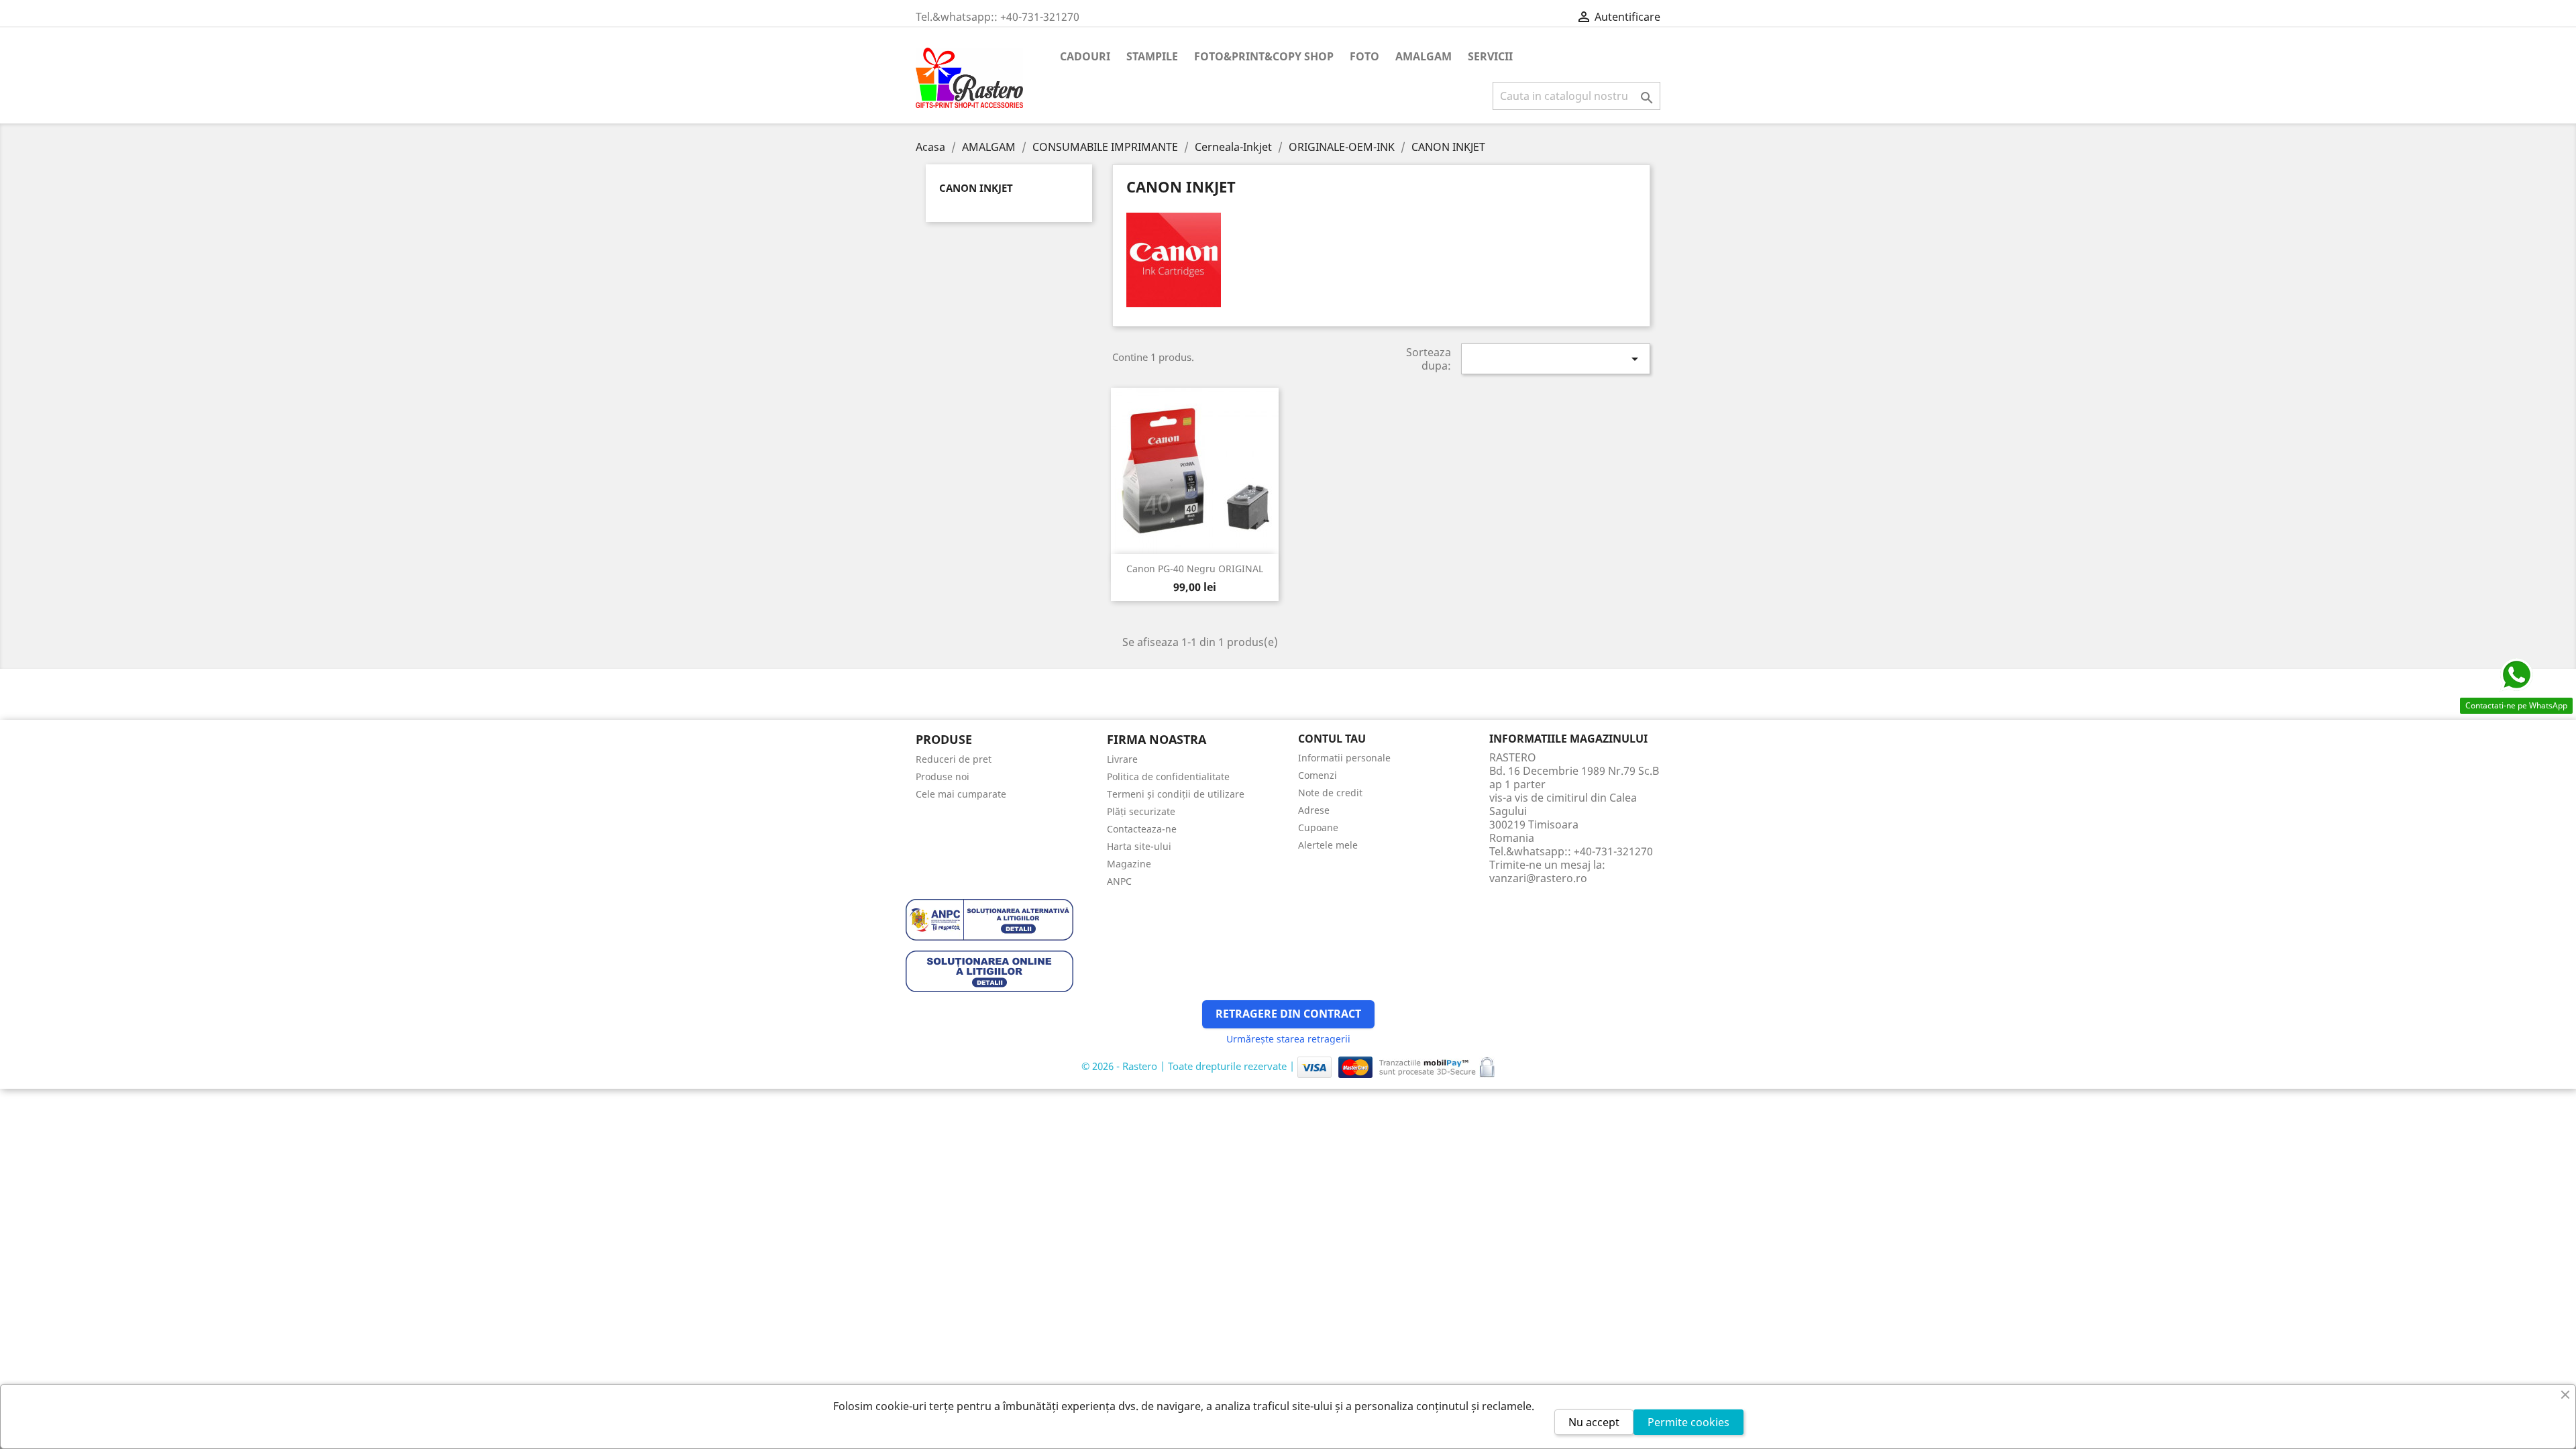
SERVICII (1490, 56)
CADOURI (1085, 56)
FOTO (1364, 56)
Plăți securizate (1141, 811)
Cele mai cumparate (961, 794)
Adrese (1314, 810)
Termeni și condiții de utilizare (1176, 794)
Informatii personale (1344, 758)
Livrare (1122, 759)
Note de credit (1330, 793)
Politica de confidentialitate (1168, 776)
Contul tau (1332, 739)
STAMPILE (1152, 56)
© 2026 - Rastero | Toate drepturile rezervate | (1189, 1066)
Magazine (1129, 864)
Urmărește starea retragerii (1288, 1039)
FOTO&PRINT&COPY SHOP (1264, 56)
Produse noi (943, 776)
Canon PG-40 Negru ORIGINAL (1195, 569)
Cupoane (1318, 827)
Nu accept (1594, 1422)
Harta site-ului (1139, 846)
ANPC (1119, 881)
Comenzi (1318, 775)
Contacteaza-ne (1142, 829)
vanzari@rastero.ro (1538, 878)
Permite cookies (1688, 1422)
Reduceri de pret (954, 759)
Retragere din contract (1288, 1014)
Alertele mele (1328, 845)
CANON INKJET (976, 188)
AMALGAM (1424, 56)
